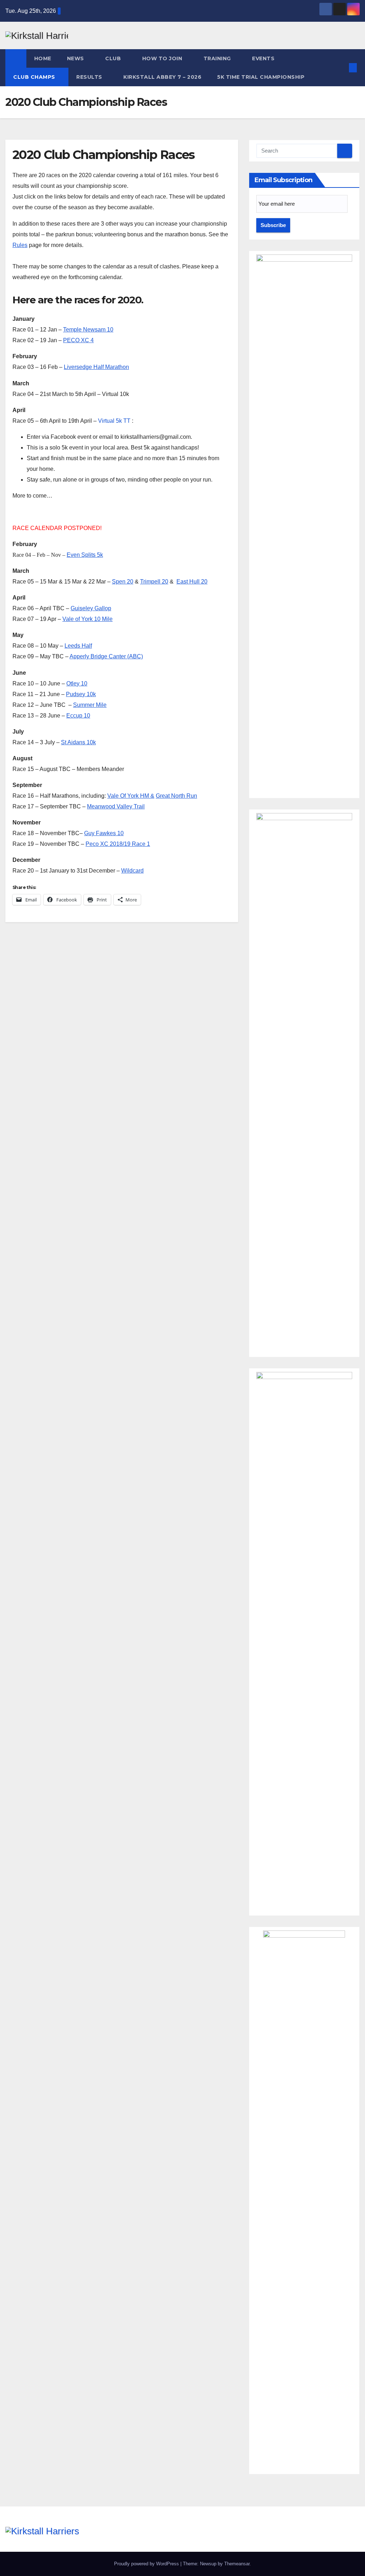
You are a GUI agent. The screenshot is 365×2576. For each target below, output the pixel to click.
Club (114, 58)
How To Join (163, 58)
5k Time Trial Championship (262, 77)
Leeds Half (78, 646)
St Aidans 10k (78, 742)
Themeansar (237, 2564)
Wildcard (132, 871)
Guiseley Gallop (91, 608)
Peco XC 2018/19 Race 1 (118, 844)
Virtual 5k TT (114, 421)
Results (90, 77)
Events (264, 58)
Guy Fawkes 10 (104, 833)
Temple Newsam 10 (88, 330)
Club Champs (35, 77)
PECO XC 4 (78, 340)
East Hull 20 (192, 582)
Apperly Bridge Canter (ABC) (106, 656)
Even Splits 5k (85, 555)
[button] (341, 68)
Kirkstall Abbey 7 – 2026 (162, 77)
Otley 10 (77, 683)
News (76, 58)
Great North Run (176, 796)
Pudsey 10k (81, 694)
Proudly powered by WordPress (147, 2564)
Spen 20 (123, 582)
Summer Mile (90, 705)
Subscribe (273, 225)
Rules (20, 245)
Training (218, 58)
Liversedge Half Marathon (96, 367)
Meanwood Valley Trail (116, 806)
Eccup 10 (78, 716)
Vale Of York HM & (131, 796)
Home (43, 58)
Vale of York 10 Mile (88, 619)
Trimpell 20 (154, 582)
